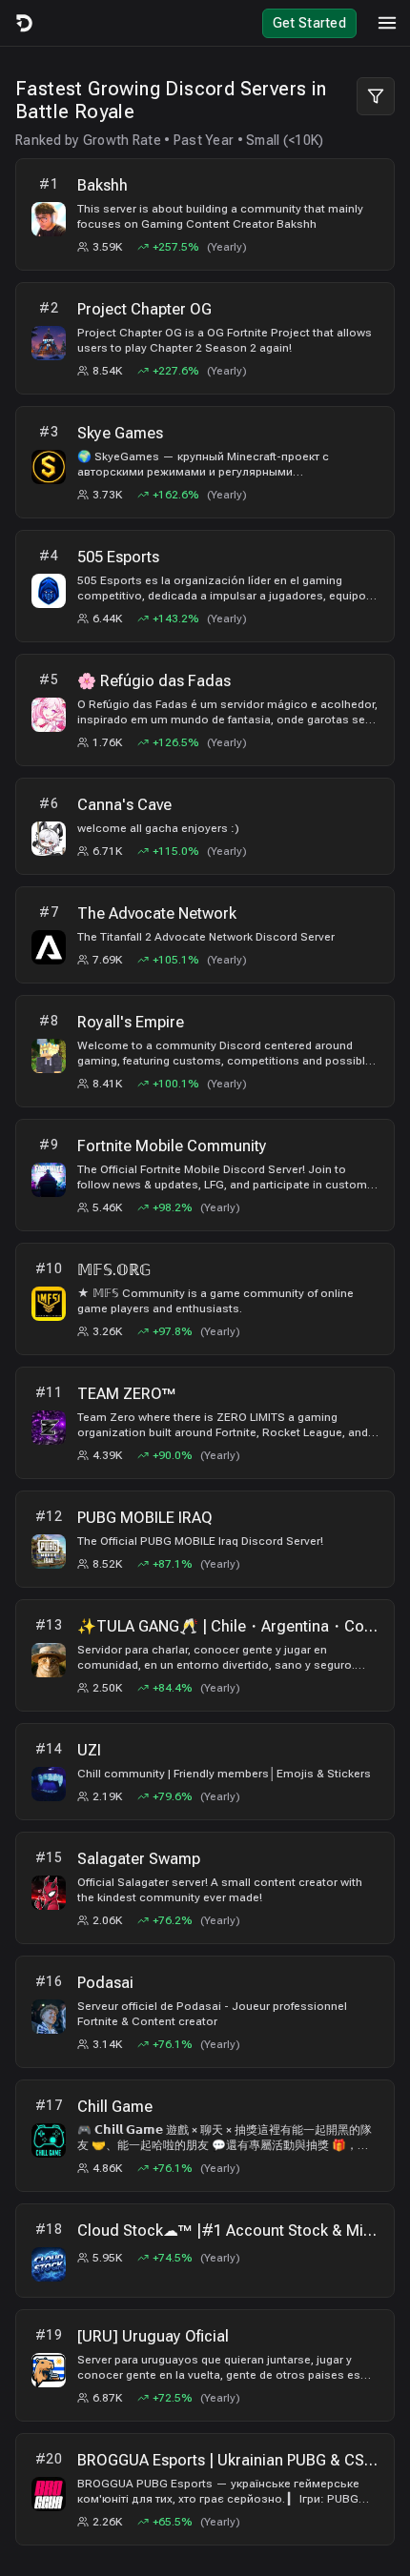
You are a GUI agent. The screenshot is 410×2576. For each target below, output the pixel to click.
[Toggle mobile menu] (387, 23)
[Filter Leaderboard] (376, 96)
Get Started (309, 23)
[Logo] (23, 23)
